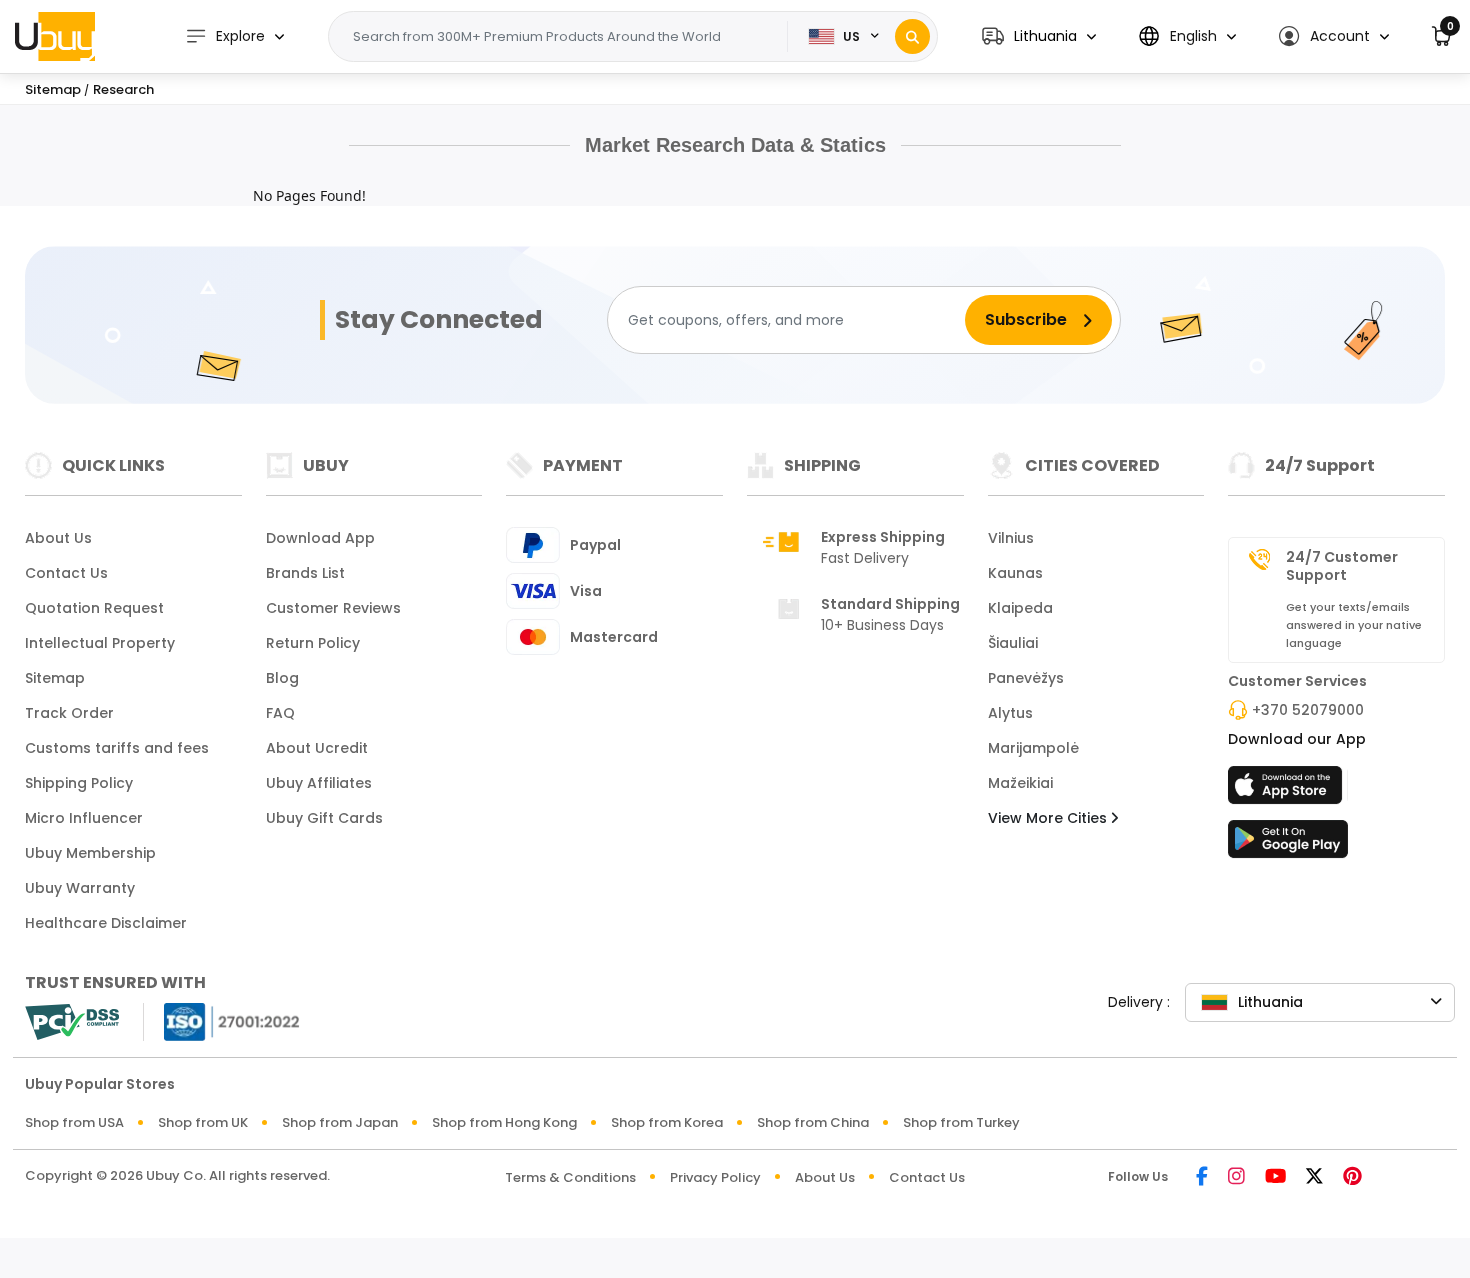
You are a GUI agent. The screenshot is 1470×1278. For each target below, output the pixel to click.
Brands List (305, 573)
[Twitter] (1314, 1177)
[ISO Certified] (222, 1020)
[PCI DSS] (72, 1022)
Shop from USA (74, 1122)
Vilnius (1011, 538)
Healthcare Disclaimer (106, 923)
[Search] (912, 36)
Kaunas (1015, 573)
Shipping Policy (79, 783)
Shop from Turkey (961, 1122)
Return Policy (313, 643)
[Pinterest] (1352, 1177)
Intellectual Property (100, 643)
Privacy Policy (715, 1177)
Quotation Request (94, 608)
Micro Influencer (84, 818)
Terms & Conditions (570, 1177)
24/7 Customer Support (1342, 566)
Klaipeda (1020, 608)
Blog (282, 678)
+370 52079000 (1308, 710)
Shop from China (813, 1122)
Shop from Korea (667, 1122)
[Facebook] (1202, 1177)
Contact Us (66, 573)
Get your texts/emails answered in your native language (1354, 625)
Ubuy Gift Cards (324, 818)
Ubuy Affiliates (319, 783)
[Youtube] (1275, 1177)
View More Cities (1049, 818)
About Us (58, 538)
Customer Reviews (333, 608)
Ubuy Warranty (80, 888)
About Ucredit (317, 748)
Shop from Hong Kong (504, 1122)
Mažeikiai (1020, 783)
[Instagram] (1236, 1177)
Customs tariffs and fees (117, 748)
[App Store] (1288, 791)
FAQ (280, 713)
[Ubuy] (55, 36)
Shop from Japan (340, 1122)
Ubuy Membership (90, 853)
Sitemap (55, 678)
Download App (320, 538)
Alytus (1010, 713)
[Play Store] (1288, 845)
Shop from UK (203, 1122)
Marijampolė (1033, 748)
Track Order (69, 713)
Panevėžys (1026, 678)
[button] (1039, 36)
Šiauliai (1013, 643)
